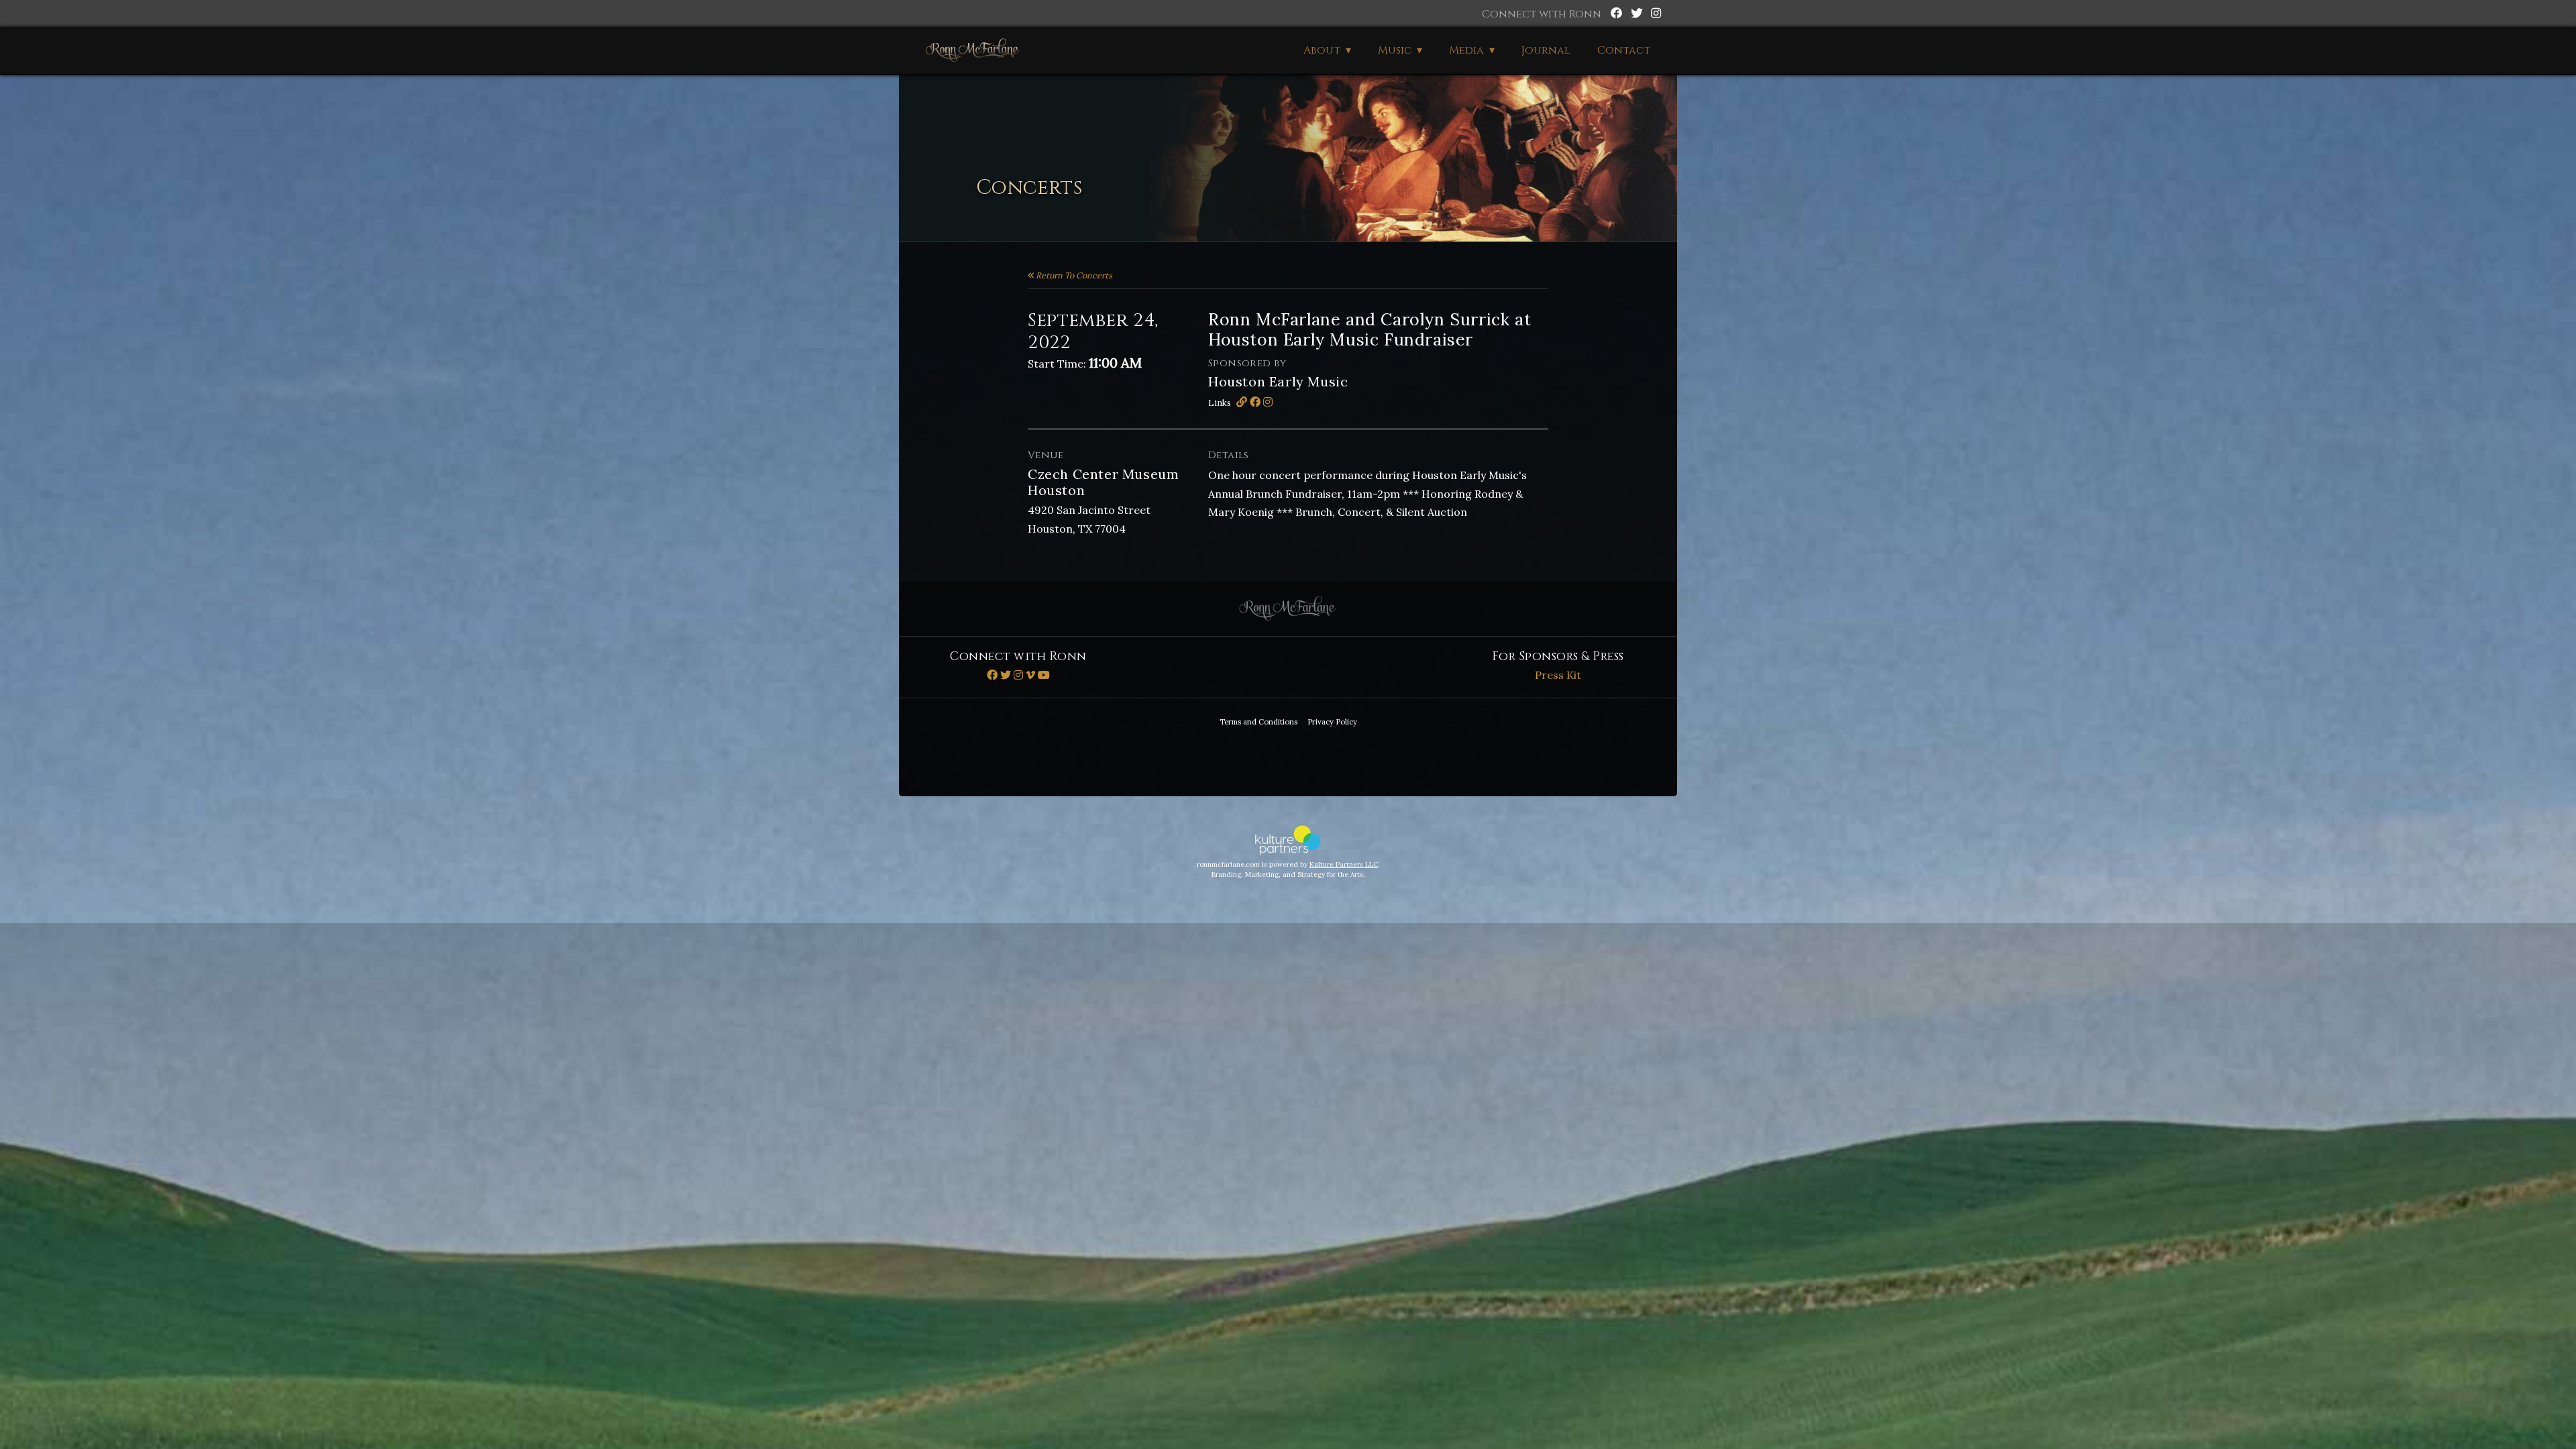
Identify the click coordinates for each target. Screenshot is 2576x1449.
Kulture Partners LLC (1344, 864)
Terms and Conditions (1258, 722)
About (1322, 50)
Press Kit (1558, 675)
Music (1395, 50)
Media (1466, 50)
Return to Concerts (1073, 275)
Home (973, 50)
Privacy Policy (1332, 722)
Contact (1624, 50)
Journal (1546, 50)
